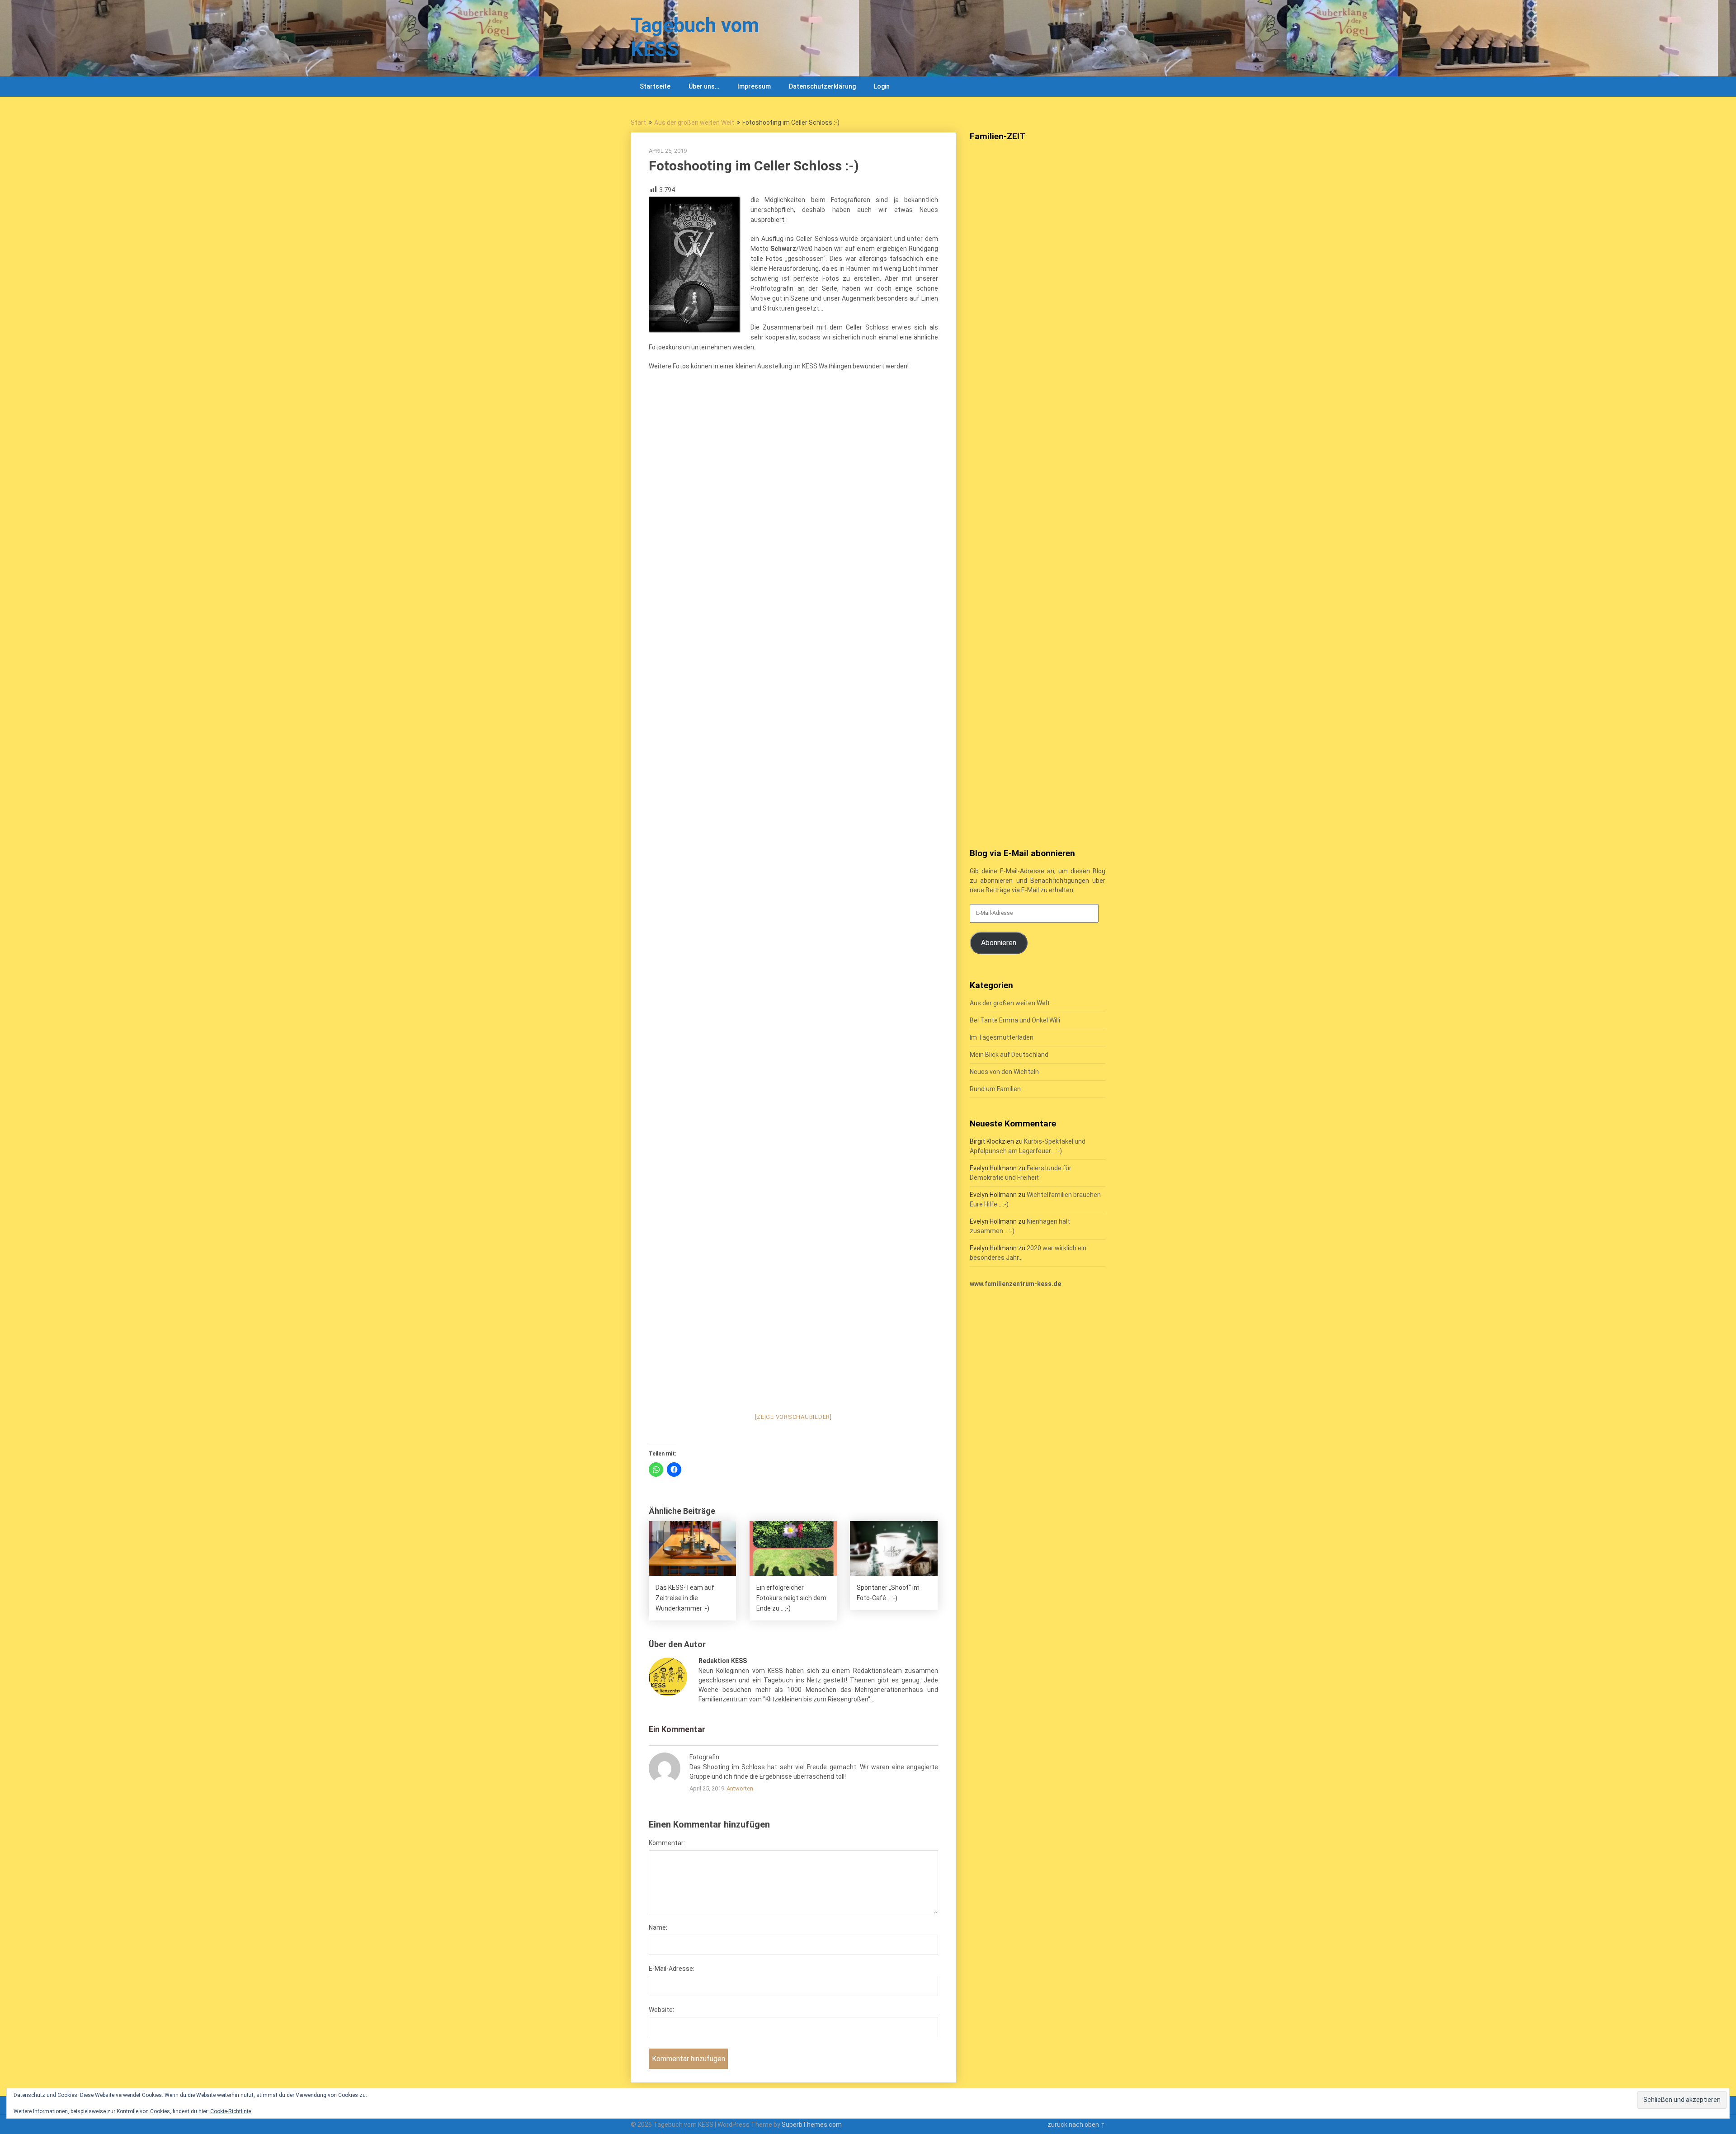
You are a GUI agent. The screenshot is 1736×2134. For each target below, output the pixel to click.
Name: (658, 1927)
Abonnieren (999, 943)
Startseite (655, 86)
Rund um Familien (995, 1089)
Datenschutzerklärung (822, 86)
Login (882, 86)
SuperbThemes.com (812, 2125)
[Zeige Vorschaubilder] (793, 1417)
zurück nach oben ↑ (1076, 2125)
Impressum (754, 86)
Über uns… (704, 86)
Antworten (740, 1788)
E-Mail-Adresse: (672, 1969)
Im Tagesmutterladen (1002, 1037)
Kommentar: (667, 1843)
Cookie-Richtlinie (231, 2111)
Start (638, 122)
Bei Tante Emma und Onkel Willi (1015, 1020)
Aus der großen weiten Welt (694, 122)
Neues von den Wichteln (1004, 1072)
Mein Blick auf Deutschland (1009, 1055)
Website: (661, 2010)
